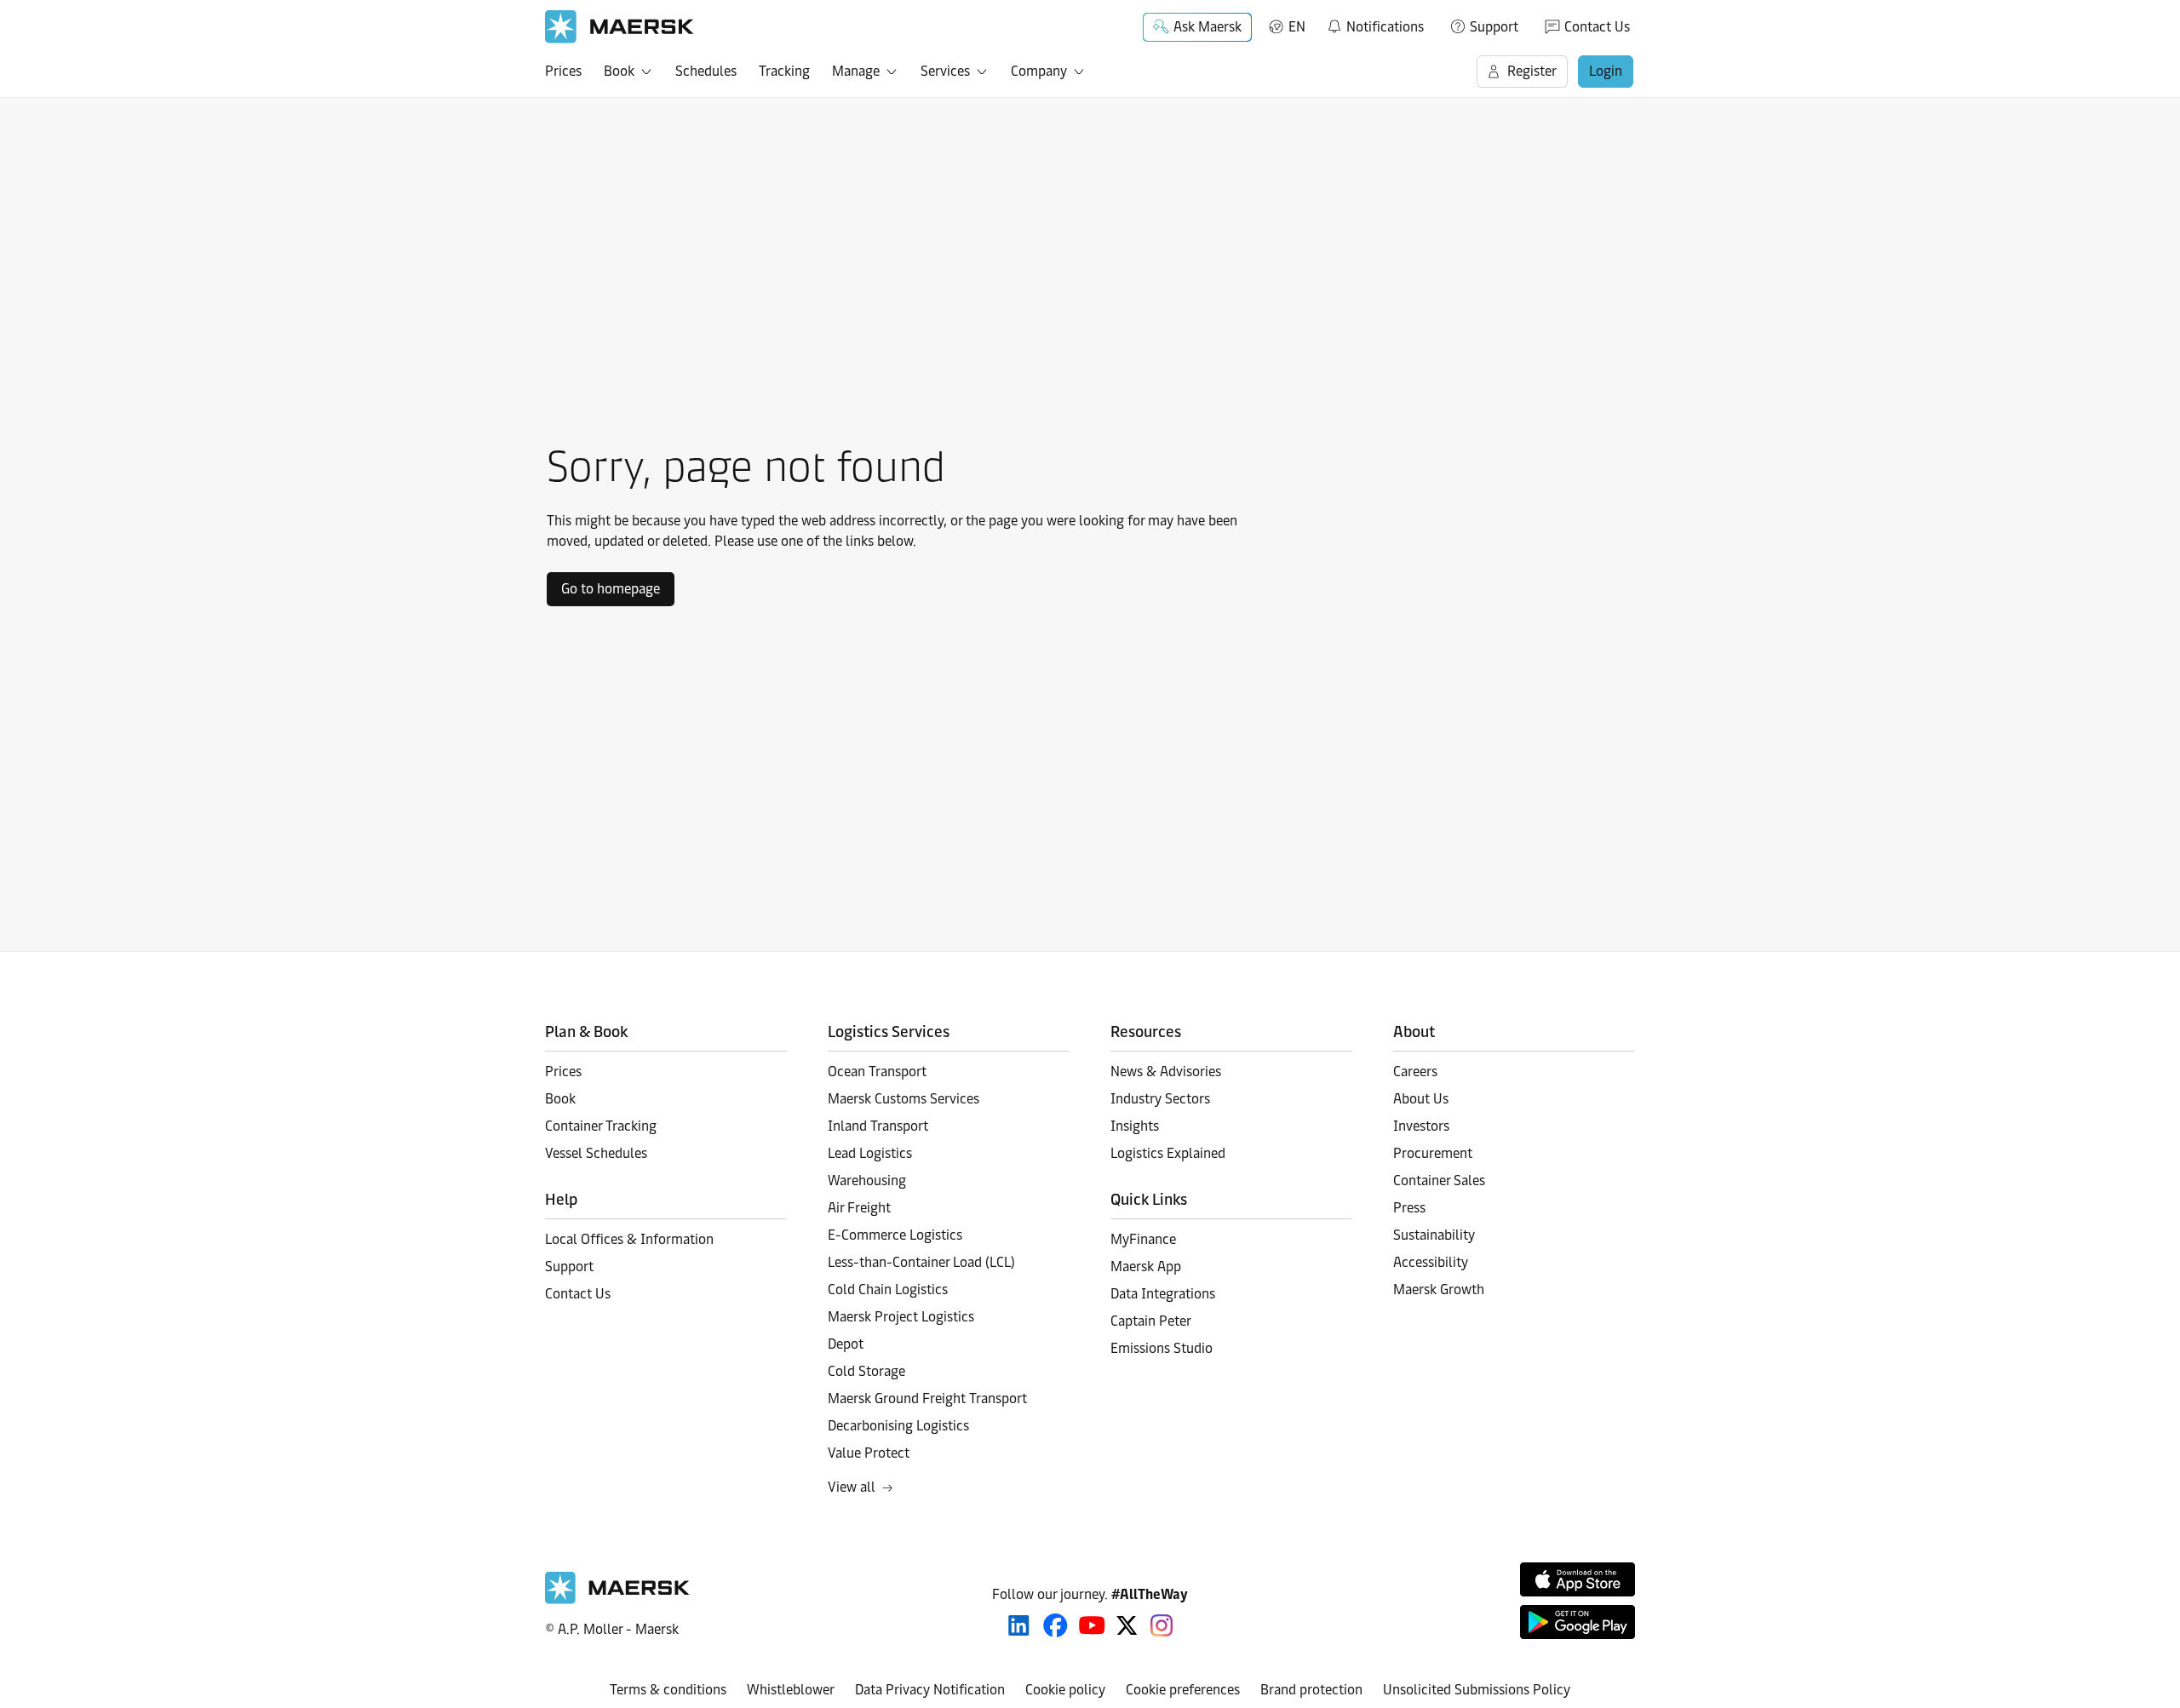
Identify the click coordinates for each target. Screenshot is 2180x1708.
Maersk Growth (1439, 1290)
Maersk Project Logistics (901, 1317)
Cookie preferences (1183, 1690)
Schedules (706, 71)
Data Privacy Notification (930, 1690)
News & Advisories (1166, 1072)
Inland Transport (878, 1126)
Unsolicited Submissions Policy (1477, 1690)
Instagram (1162, 1625)
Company (1039, 71)
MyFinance (1143, 1239)
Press (1409, 1208)
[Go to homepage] (620, 27)
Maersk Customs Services (904, 1099)
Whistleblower (791, 1690)
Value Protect (869, 1453)
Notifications (1375, 24)
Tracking (784, 71)
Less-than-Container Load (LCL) (921, 1262)
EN (1297, 27)
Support (1494, 27)
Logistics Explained (1168, 1153)
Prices (563, 71)
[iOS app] (1578, 1579)
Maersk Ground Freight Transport (927, 1398)
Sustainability (1434, 1235)
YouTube (1092, 1625)
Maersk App (1146, 1267)
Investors (1421, 1126)
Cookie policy (1065, 1690)
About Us (1421, 1099)
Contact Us (1597, 27)
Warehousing (867, 1181)
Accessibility (1431, 1262)
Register (1532, 71)
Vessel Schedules (596, 1153)
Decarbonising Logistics (898, 1426)
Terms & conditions (668, 1690)
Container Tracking (601, 1126)
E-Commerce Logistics (895, 1235)
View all (852, 1487)
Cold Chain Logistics (888, 1290)
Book (619, 71)
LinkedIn (1019, 1625)
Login (1606, 71)
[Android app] (1578, 1622)
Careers (1415, 1072)
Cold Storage (866, 1371)
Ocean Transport (877, 1072)
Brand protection (1311, 1690)
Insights (1135, 1126)
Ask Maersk (1208, 27)
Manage (856, 71)
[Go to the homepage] (617, 1599)
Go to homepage (611, 589)
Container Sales (1439, 1181)
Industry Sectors (1160, 1099)
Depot (846, 1344)
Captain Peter (1151, 1321)
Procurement (1433, 1153)
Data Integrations (1163, 1294)
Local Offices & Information (629, 1239)
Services (945, 71)
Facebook (1056, 1625)
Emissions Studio (1162, 1348)
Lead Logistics (870, 1153)
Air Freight (859, 1208)
